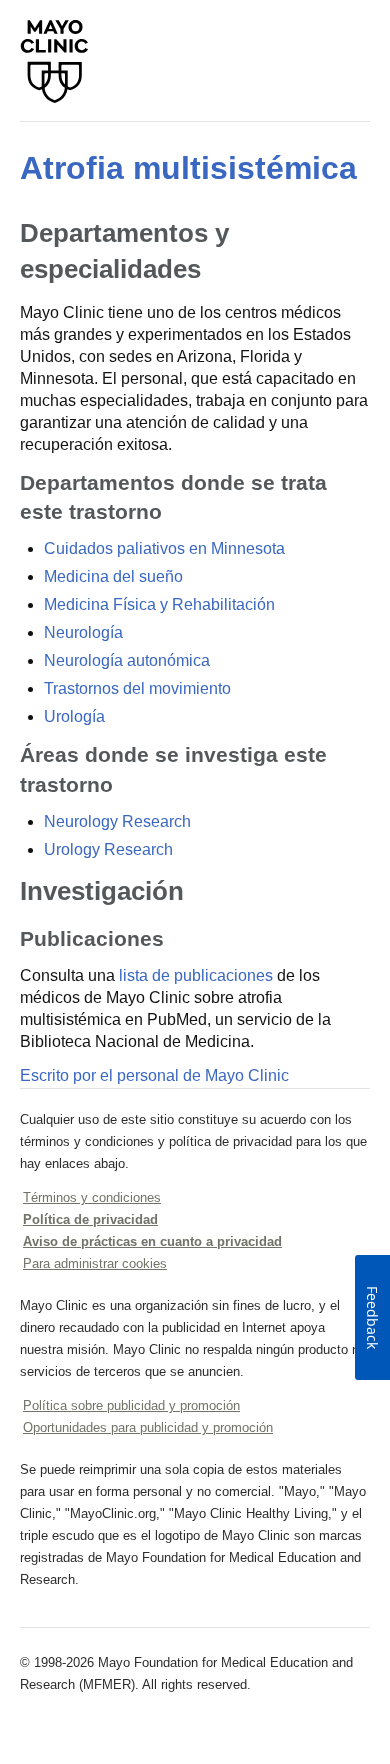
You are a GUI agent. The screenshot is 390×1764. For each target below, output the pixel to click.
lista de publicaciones (196, 975)
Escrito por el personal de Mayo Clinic (154, 1075)
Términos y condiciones (92, 1197)
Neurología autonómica (127, 660)
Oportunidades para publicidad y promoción (148, 1427)
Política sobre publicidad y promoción (131, 1405)
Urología (74, 716)
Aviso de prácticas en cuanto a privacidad (152, 1241)
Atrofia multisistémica (188, 168)
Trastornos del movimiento (137, 688)
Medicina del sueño (113, 576)
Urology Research (108, 849)
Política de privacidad (90, 1219)
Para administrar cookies (95, 1263)
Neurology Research (117, 821)
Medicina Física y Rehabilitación (159, 604)
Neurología (83, 632)
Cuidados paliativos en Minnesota (164, 548)
